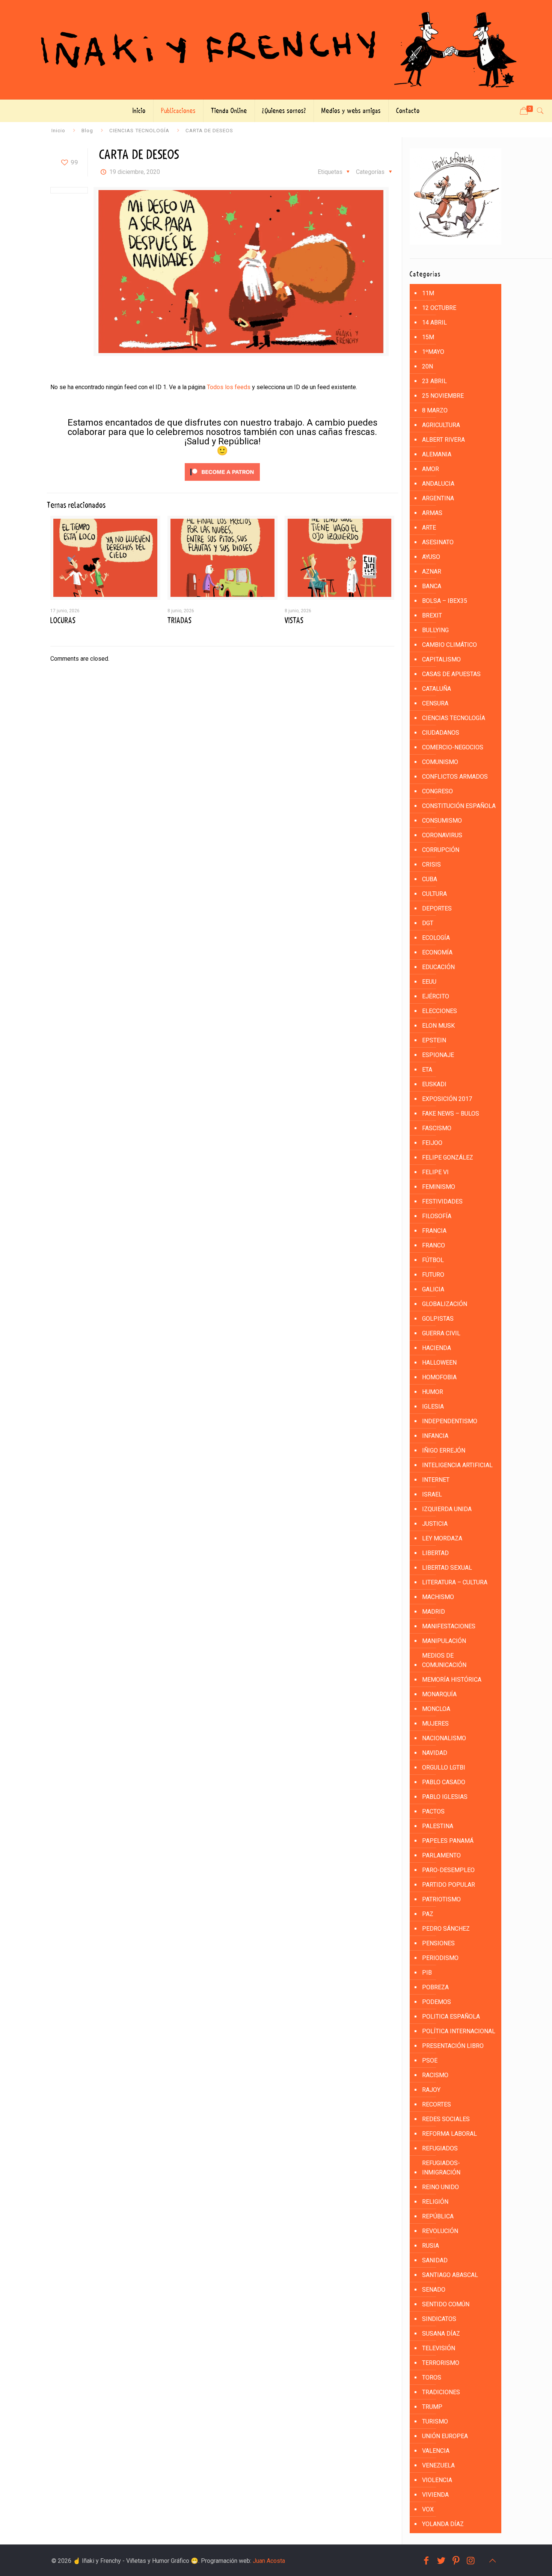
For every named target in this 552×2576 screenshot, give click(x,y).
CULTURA (434, 894)
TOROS (432, 2377)
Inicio (58, 130)
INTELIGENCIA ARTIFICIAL (457, 1465)
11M (428, 293)
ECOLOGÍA (436, 938)
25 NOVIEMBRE (443, 396)
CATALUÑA (437, 689)
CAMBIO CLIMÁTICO (449, 645)
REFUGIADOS (440, 2148)
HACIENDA (437, 1348)
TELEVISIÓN (439, 2348)
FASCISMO (437, 1128)
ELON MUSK (438, 1026)
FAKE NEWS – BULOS (451, 1114)
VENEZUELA (438, 2465)
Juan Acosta (269, 2561)
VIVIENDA (435, 2495)
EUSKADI (434, 1084)
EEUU (429, 982)
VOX (428, 2509)
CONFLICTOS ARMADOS (455, 777)
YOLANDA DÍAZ (443, 2524)
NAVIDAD (435, 1753)
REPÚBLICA (438, 2216)
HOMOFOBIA (439, 1377)
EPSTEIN (434, 1040)
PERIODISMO (440, 1958)
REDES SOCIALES (446, 2119)
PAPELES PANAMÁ (448, 1841)
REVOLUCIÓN (440, 2231)
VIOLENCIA (437, 2480)
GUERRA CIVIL (441, 1333)
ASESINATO (438, 542)
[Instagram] (471, 2561)
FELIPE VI (435, 1172)
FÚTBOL (433, 1260)
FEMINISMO (439, 1187)
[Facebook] (426, 2561)
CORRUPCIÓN (441, 850)
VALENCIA (436, 2451)
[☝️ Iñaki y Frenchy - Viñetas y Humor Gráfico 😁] (276, 50)
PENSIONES (438, 1943)
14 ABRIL (434, 322)
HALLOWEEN (439, 1363)
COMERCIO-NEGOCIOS (453, 747)
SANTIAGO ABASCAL (450, 2275)
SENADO (434, 2290)
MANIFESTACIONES (449, 1626)
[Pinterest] (456, 2561)
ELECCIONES (440, 1011)
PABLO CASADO (444, 1782)
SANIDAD (435, 2260)
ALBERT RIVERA (443, 440)
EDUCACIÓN (438, 967)
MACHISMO (438, 1597)
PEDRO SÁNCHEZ (446, 1929)
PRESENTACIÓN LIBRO (453, 2046)
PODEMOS (437, 2002)
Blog (87, 130)
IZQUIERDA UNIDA (447, 1509)
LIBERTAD (435, 1553)
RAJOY (431, 2090)
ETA (427, 1070)
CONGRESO (437, 791)
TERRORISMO (441, 2363)
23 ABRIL (434, 381)
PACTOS (433, 1811)
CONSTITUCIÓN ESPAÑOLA (459, 806)
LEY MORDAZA (442, 1538)
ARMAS (432, 513)
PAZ (428, 1914)
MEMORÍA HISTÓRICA (452, 1680)
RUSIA (431, 2246)
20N (428, 366)
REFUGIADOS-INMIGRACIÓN (441, 2168)
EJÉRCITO (436, 996)
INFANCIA (435, 1436)
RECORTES (437, 2104)
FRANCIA (434, 1231)
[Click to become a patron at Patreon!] (222, 482)
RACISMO (435, 2075)
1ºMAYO (433, 352)
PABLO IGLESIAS (445, 1797)
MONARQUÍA (439, 1694)
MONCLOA (436, 1709)
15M (428, 337)
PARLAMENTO (441, 1855)
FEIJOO (432, 1143)
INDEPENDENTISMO (450, 1421)
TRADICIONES (441, 2392)
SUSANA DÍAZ (441, 2334)
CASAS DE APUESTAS (451, 674)
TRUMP (432, 2407)
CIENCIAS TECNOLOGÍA (139, 130)
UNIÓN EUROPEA (445, 2436)
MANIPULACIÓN (444, 1641)
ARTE (429, 528)
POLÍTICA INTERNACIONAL (459, 2031)
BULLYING (435, 630)
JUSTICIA (435, 1524)
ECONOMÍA (437, 952)
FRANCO (434, 1245)
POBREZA (435, 1987)
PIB (427, 1973)
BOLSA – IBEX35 (445, 601)
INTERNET (436, 1480)
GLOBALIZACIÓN (445, 1304)
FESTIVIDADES (442, 1201)
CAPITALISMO (441, 659)
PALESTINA (438, 1826)
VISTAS (294, 621)
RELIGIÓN (435, 2202)
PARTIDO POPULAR (449, 1885)
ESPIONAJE (438, 1055)
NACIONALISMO (444, 1738)
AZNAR (432, 572)
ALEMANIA (437, 454)
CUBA (430, 879)
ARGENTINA (438, 498)
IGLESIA (433, 1407)
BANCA (432, 586)
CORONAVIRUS (442, 835)
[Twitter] (441, 2561)
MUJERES (435, 1724)
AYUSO (431, 557)
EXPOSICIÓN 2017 (447, 1099)
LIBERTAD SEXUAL (447, 1568)
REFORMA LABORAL (449, 2134)
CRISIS (431, 864)
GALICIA (433, 1289)
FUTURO (433, 1275)
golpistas (438, 1319)
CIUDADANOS (441, 733)
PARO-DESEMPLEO (448, 1870)
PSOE (430, 2060)
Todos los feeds (229, 387)
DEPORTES (437, 908)
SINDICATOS (439, 2319)
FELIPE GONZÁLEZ (448, 1157)
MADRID (434, 1612)
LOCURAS (63, 621)
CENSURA (435, 703)
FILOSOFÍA (437, 1216)
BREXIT (432, 615)
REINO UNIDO (440, 2187)
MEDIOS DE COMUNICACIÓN (444, 1660)
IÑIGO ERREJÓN (444, 1450)
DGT (428, 923)
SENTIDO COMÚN (446, 2304)
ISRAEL (432, 1494)
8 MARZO (435, 410)
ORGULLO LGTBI (444, 1767)
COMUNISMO (440, 762)
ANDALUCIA (438, 484)
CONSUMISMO (442, 821)
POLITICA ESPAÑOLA (451, 2017)
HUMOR (433, 1392)
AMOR (431, 469)
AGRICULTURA (441, 425)
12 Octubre (439, 308)
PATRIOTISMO (441, 1899)
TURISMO (435, 2421)
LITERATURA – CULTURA (455, 1582)
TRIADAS (179, 621)
